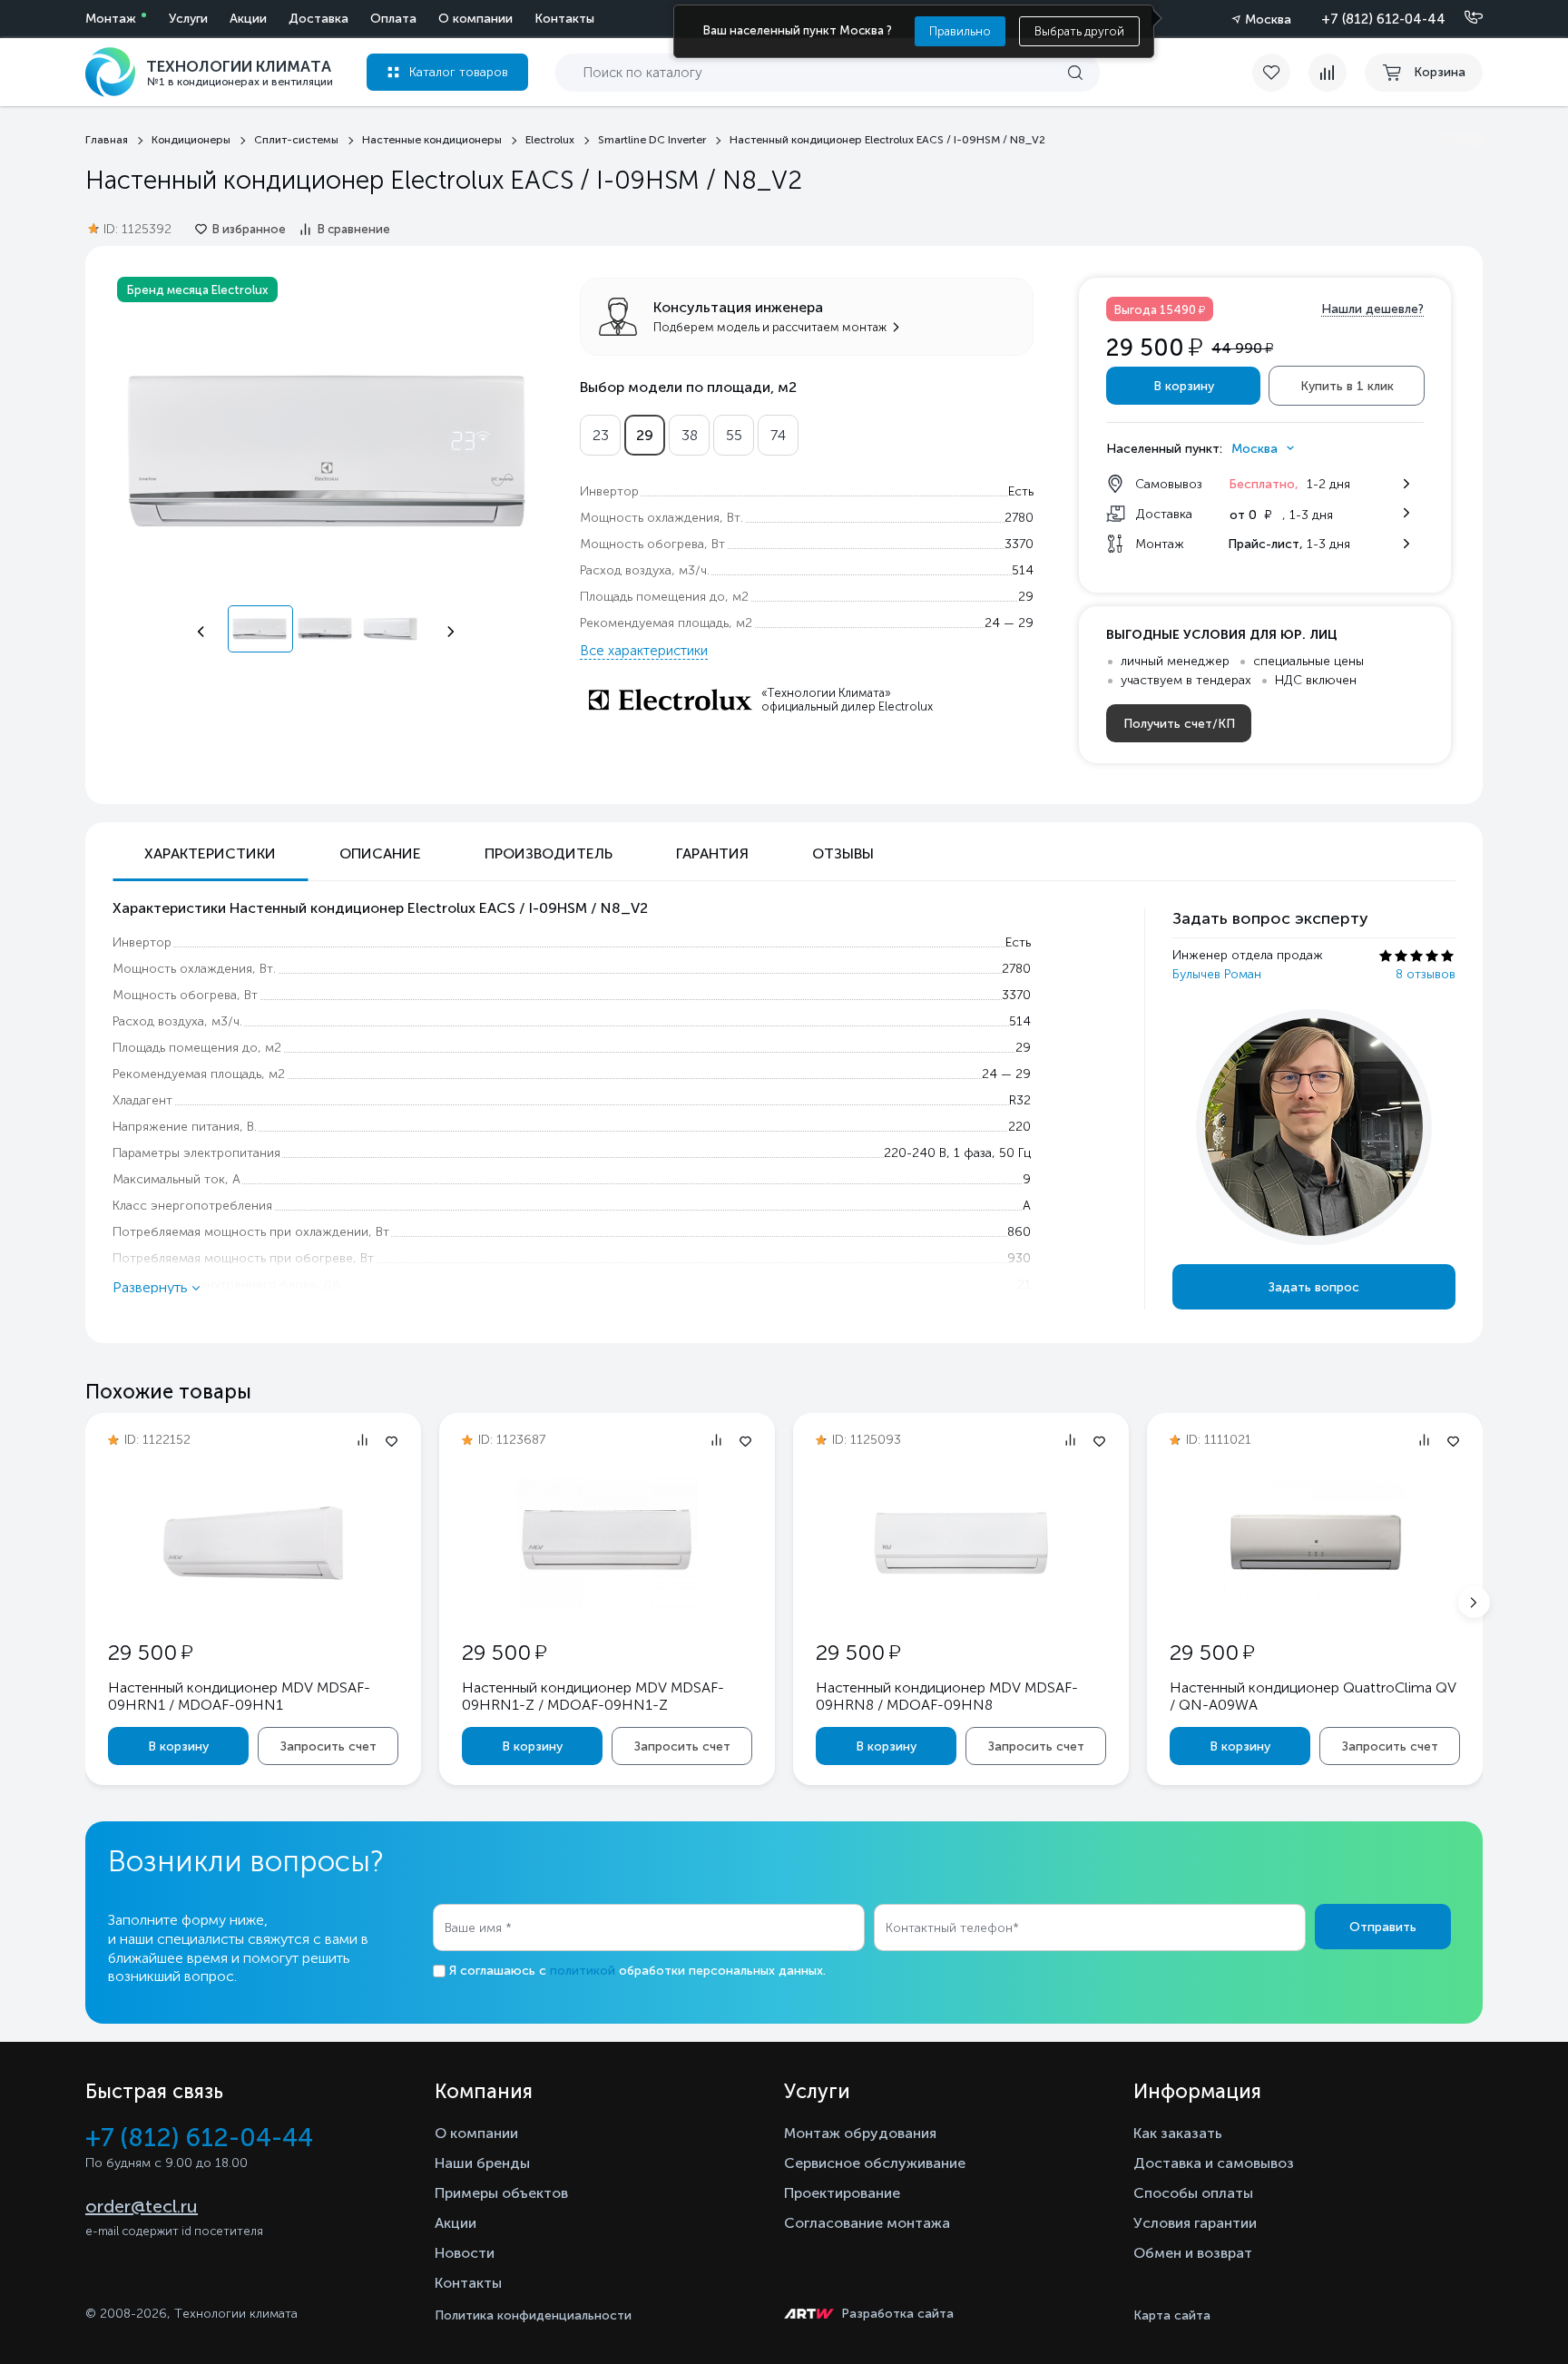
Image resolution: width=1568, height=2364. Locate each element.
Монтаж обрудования (860, 2133)
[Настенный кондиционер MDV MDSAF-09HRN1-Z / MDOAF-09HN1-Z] (607, 1604)
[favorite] (1280, 73)
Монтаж (111, 19)
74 (778, 435)
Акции (248, 19)
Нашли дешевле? (1372, 309)
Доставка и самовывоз (1214, 2163)
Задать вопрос (1314, 1287)
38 (690, 435)
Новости (465, 2253)
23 (601, 435)
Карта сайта (1172, 2315)
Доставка (318, 19)
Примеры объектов (501, 2193)
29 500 (150, 1652)
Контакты (564, 19)
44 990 (1242, 348)
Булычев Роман (1217, 974)
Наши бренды (482, 2163)
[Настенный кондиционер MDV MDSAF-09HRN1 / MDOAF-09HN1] (253, 1604)
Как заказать (1178, 2133)
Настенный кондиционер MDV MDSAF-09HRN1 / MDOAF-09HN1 (239, 1696)
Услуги (188, 19)
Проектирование (842, 2193)
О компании (475, 19)
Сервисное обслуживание (875, 2163)
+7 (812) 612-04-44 (1383, 19)
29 (645, 435)
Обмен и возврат (1193, 2253)
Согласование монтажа (867, 2223)
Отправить (1383, 1927)
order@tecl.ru (142, 2206)
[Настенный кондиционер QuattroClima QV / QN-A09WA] (1315, 1604)
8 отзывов (1426, 974)
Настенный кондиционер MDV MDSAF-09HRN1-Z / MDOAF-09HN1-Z (593, 1696)
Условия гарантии (1195, 2223)
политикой (583, 1971)
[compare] (1328, 73)
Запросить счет (328, 1746)
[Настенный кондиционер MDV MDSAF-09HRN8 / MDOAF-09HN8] (961, 1604)
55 (734, 435)
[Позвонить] (1463, 18)
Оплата (393, 19)
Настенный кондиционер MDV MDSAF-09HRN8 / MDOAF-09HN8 (947, 1696)
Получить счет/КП (1179, 724)
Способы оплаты (1193, 2193)
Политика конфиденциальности (533, 2315)
